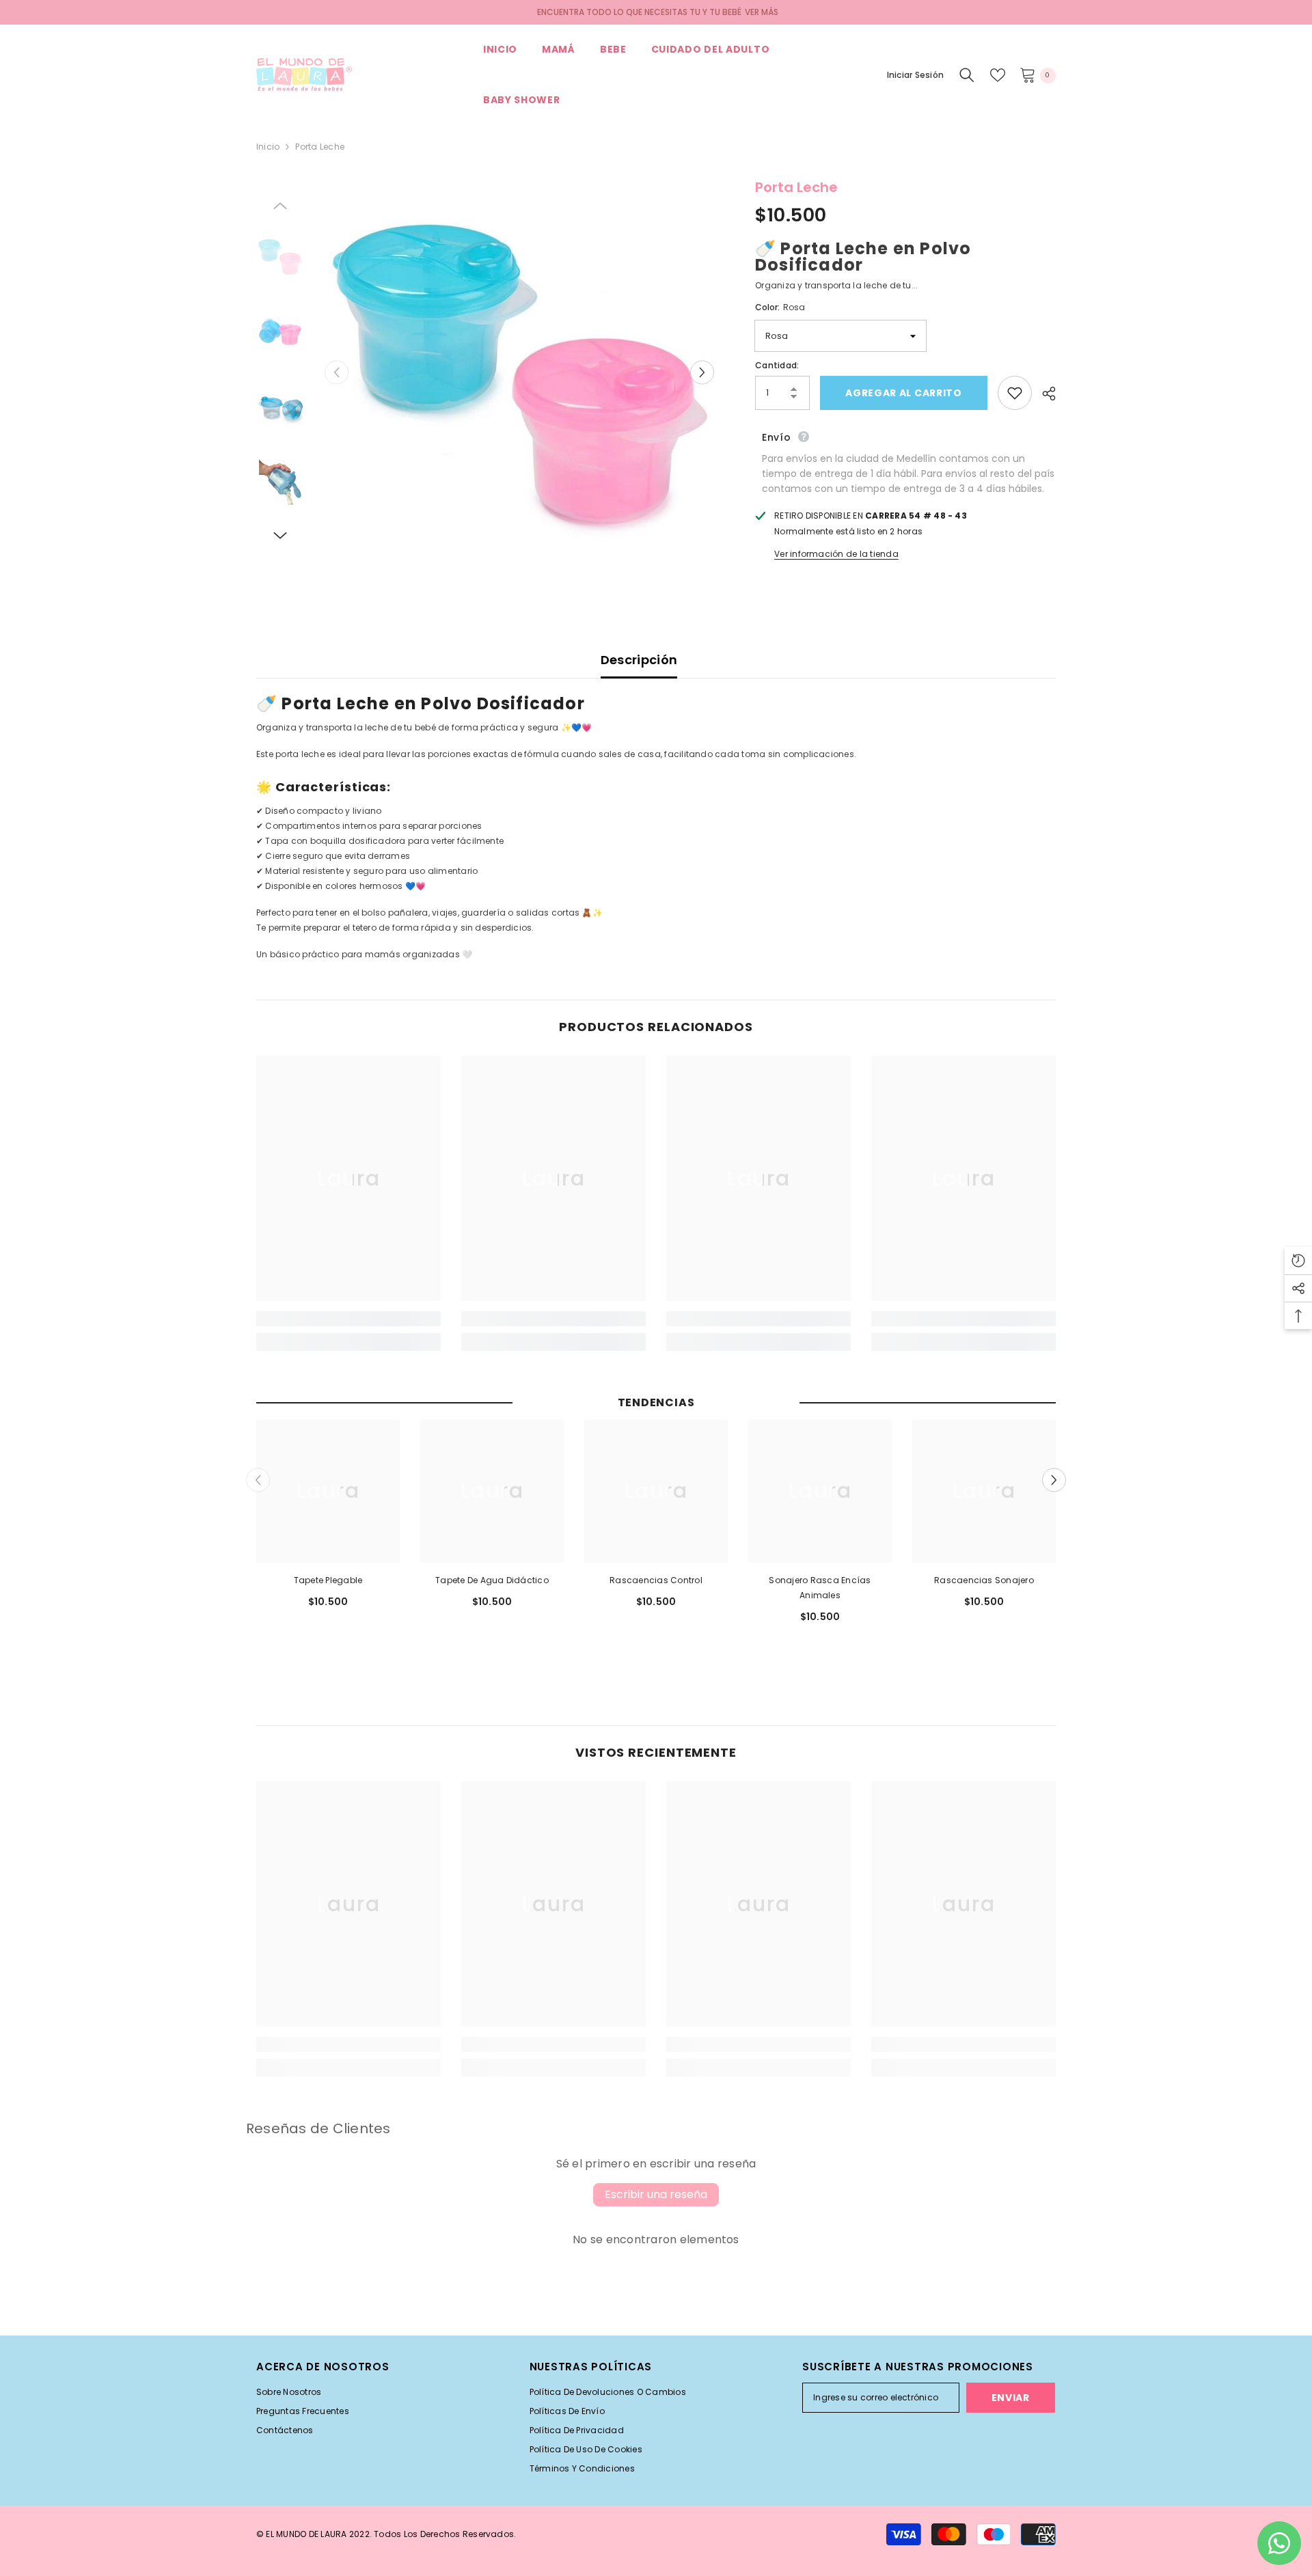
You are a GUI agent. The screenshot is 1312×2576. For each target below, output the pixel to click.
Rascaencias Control (656, 1580)
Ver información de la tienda (836, 554)
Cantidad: (777, 365)
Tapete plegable (328, 1580)
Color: (780, 307)
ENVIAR (1011, 2398)
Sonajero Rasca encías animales (820, 1588)
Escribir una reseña (656, 2194)
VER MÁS (762, 12)
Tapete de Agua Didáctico (492, 1580)
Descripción (639, 660)
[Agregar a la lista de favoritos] (1015, 393)
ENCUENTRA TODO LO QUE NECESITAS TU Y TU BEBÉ (639, 12)
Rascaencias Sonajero (984, 1580)
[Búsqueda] (967, 75)
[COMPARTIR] (1044, 394)
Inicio (268, 147)
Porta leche (796, 187)
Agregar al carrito (904, 393)
